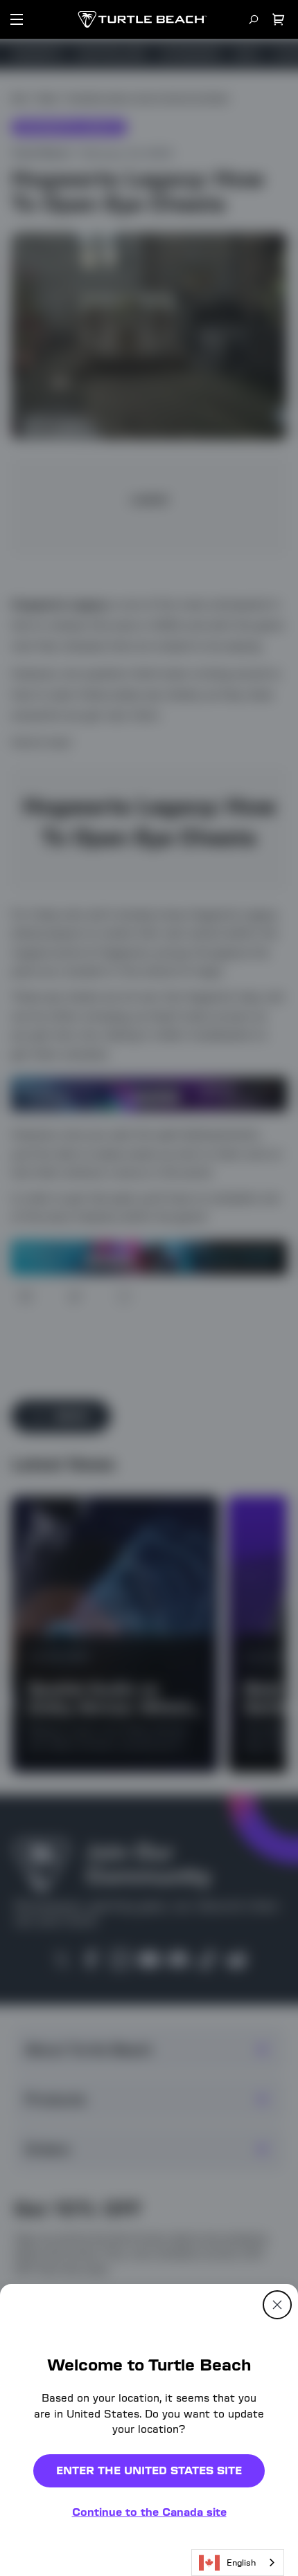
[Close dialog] (277, 2305)
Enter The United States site (149, 2470)
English (241, 2563)
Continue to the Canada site (149, 2512)
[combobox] (238, 2563)
